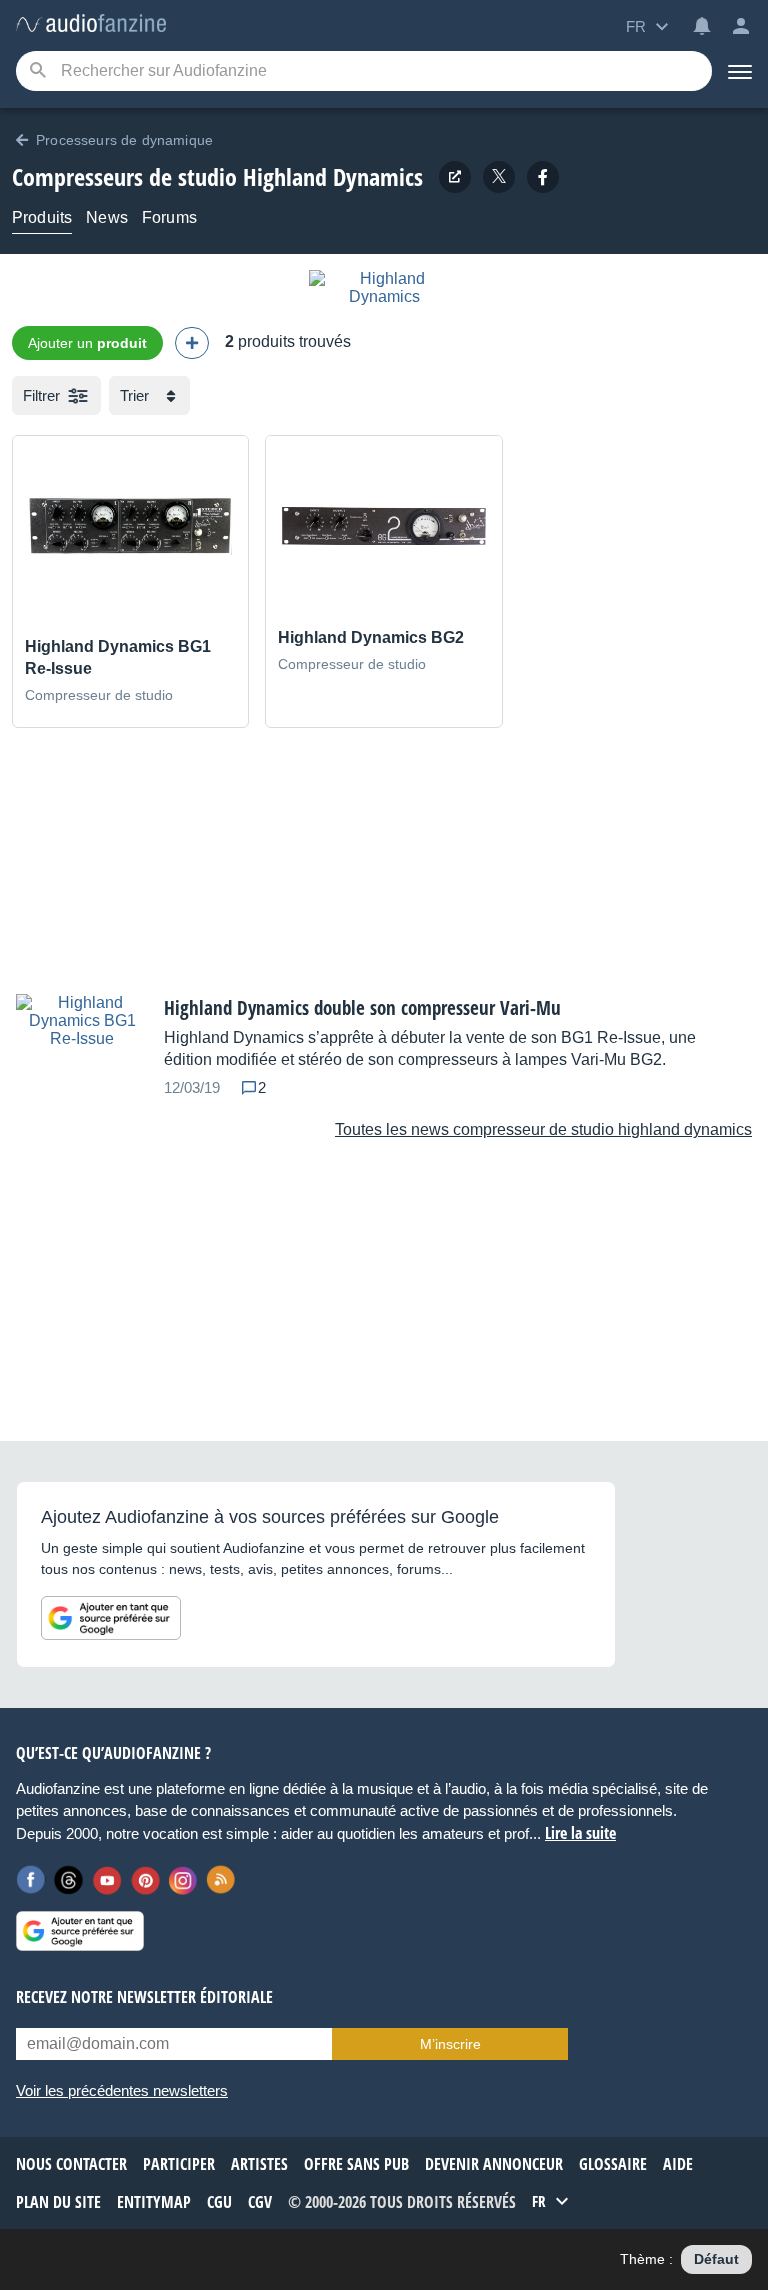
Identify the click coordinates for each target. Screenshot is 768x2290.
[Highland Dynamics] (384, 296)
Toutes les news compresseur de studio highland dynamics (543, 1129)
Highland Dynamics (333, 176)
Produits (42, 217)
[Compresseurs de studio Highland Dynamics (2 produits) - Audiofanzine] (91, 24)
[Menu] (740, 71)
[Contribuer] (192, 343)
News (107, 217)
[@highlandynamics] (499, 177)
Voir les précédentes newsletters (122, 2090)
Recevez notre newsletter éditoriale (144, 1997)
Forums (169, 217)
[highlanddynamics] (543, 177)
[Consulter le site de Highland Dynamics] (455, 177)
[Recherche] (37, 71)
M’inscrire (450, 2044)
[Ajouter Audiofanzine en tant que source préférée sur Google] (111, 1618)
